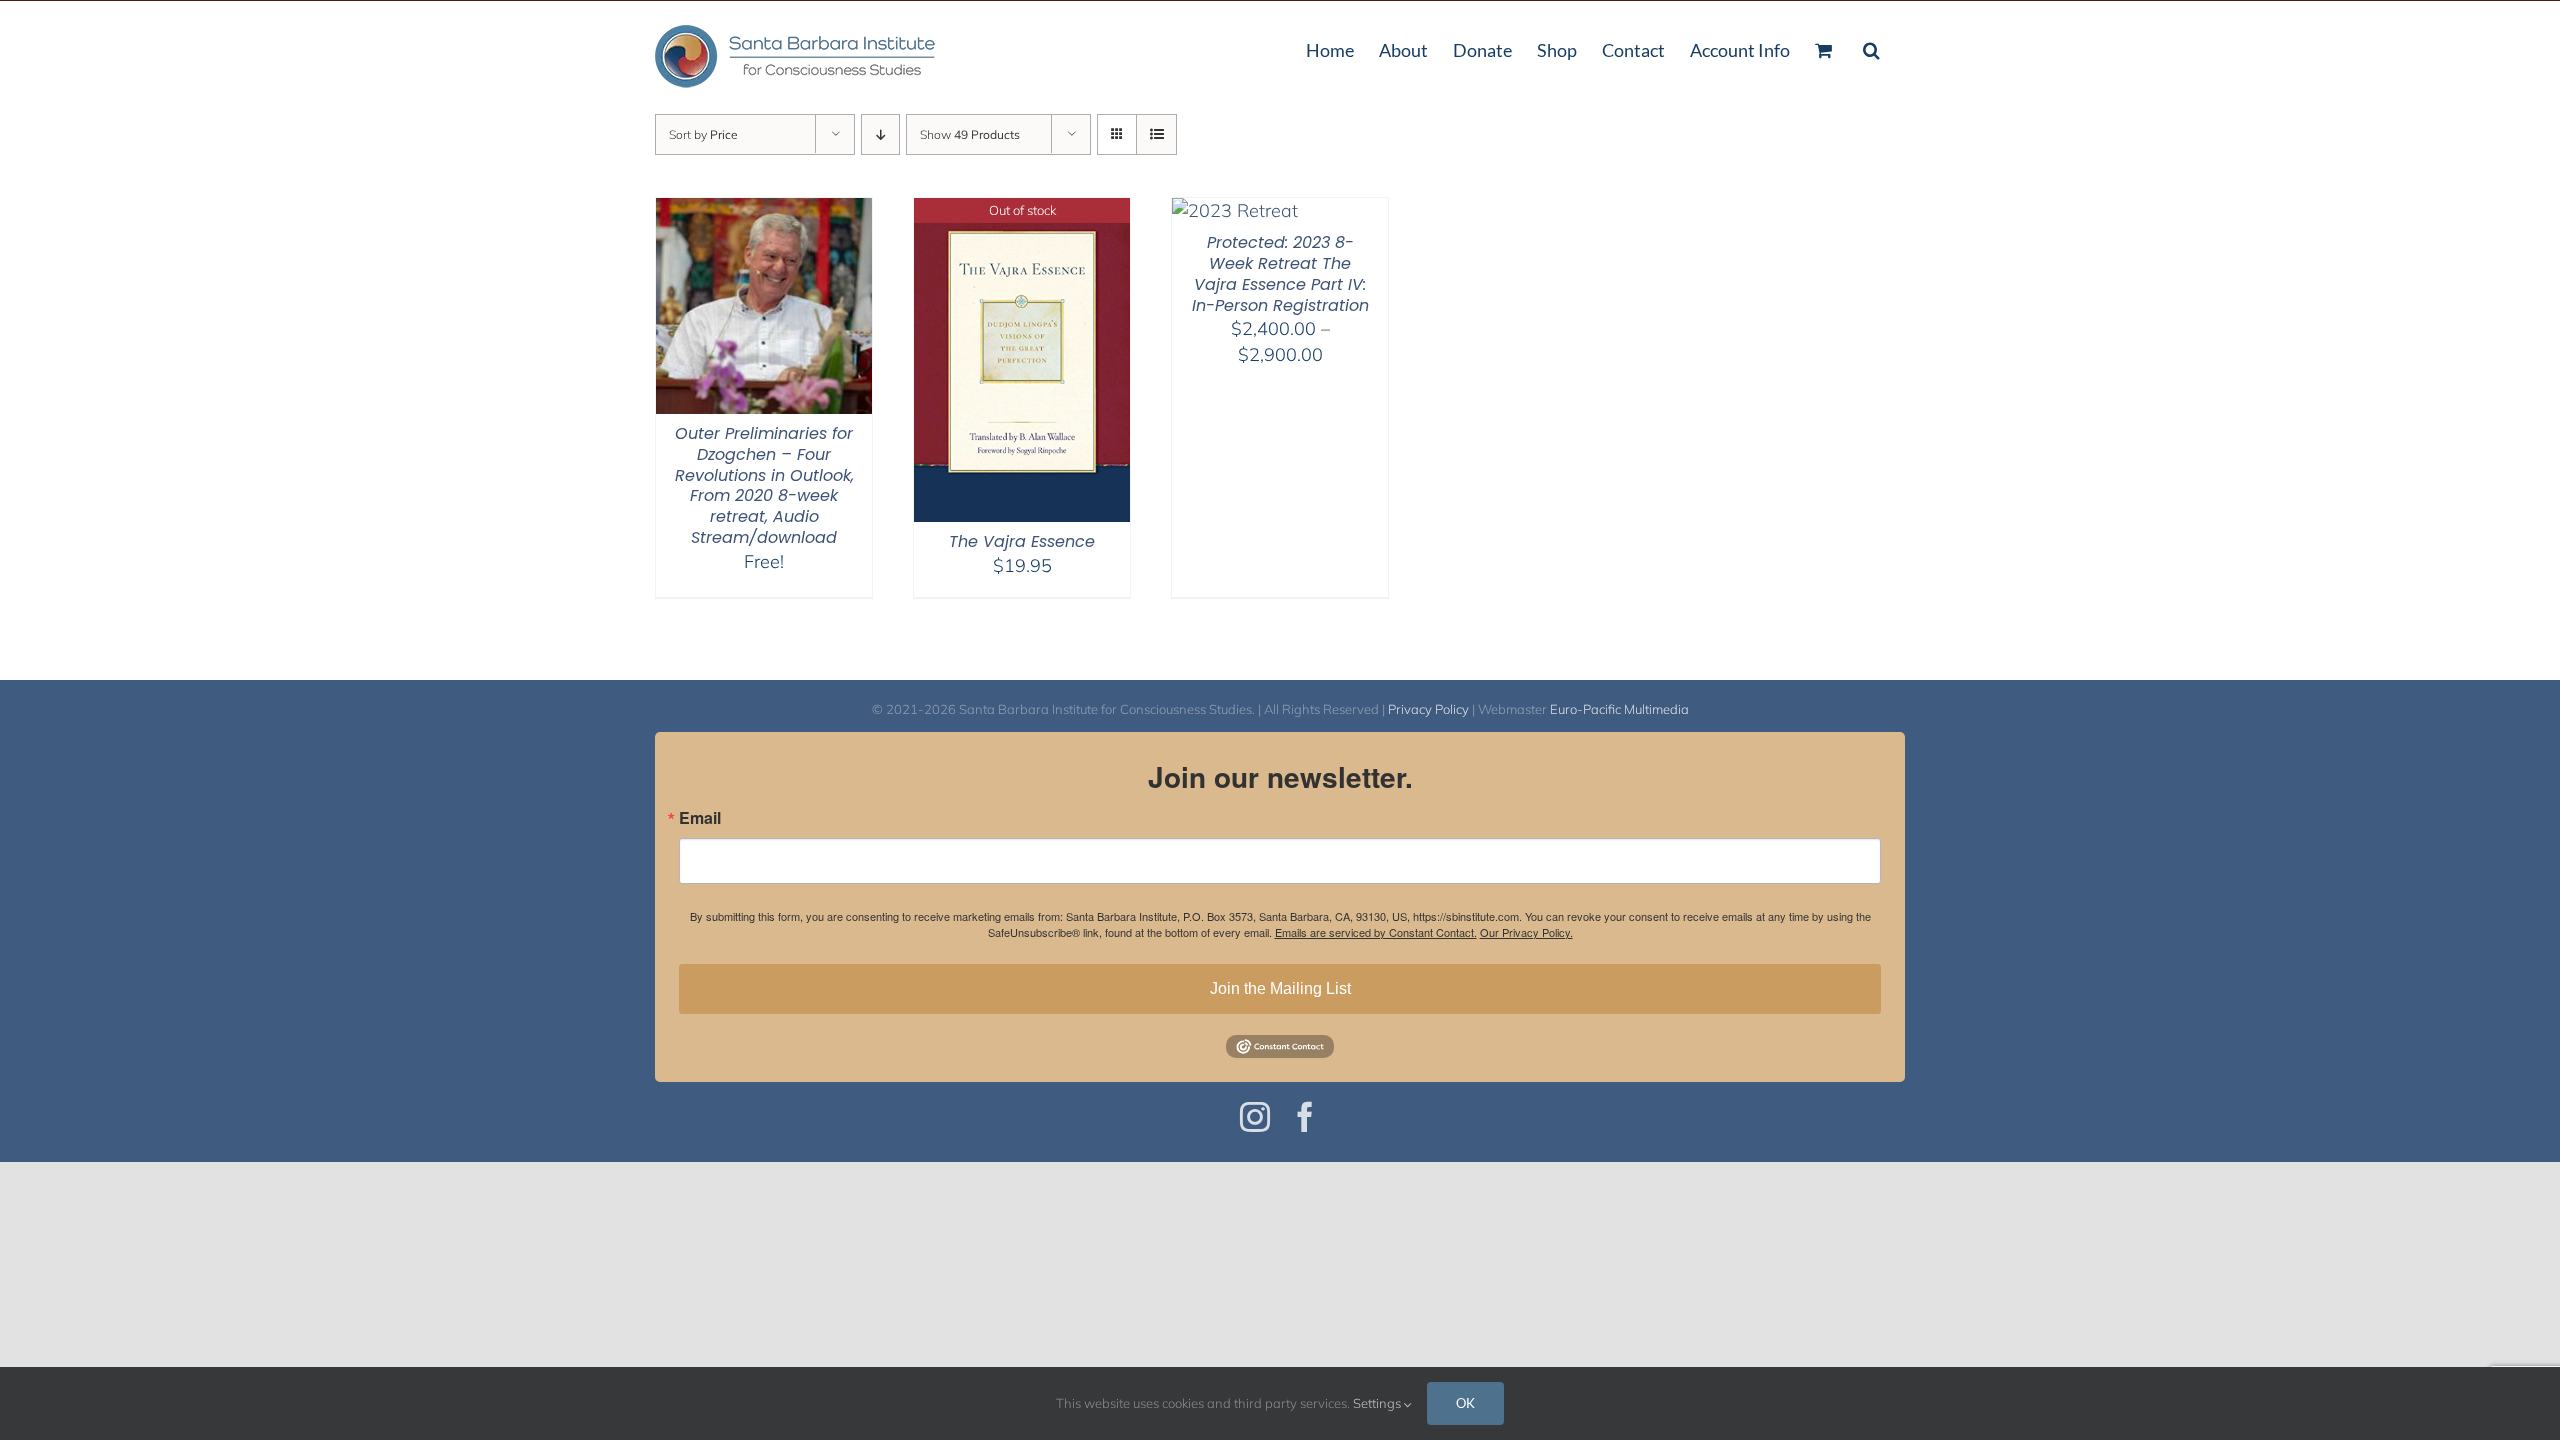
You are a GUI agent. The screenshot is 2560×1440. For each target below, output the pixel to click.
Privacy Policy (1428, 709)
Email (700, 818)
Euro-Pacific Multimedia (1619, 709)
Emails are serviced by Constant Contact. (1376, 932)
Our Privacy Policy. (1526, 932)
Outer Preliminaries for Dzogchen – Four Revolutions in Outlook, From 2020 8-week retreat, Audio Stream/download (764, 485)
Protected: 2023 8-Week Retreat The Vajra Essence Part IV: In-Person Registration (1280, 273)
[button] (1871, 48)
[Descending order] (880, 134)
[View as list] (1156, 134)
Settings (1378, 1403)
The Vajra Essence (1022, 541)
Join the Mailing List (1280, 988)
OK (1465, 1403)
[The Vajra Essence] (1022, 210)
